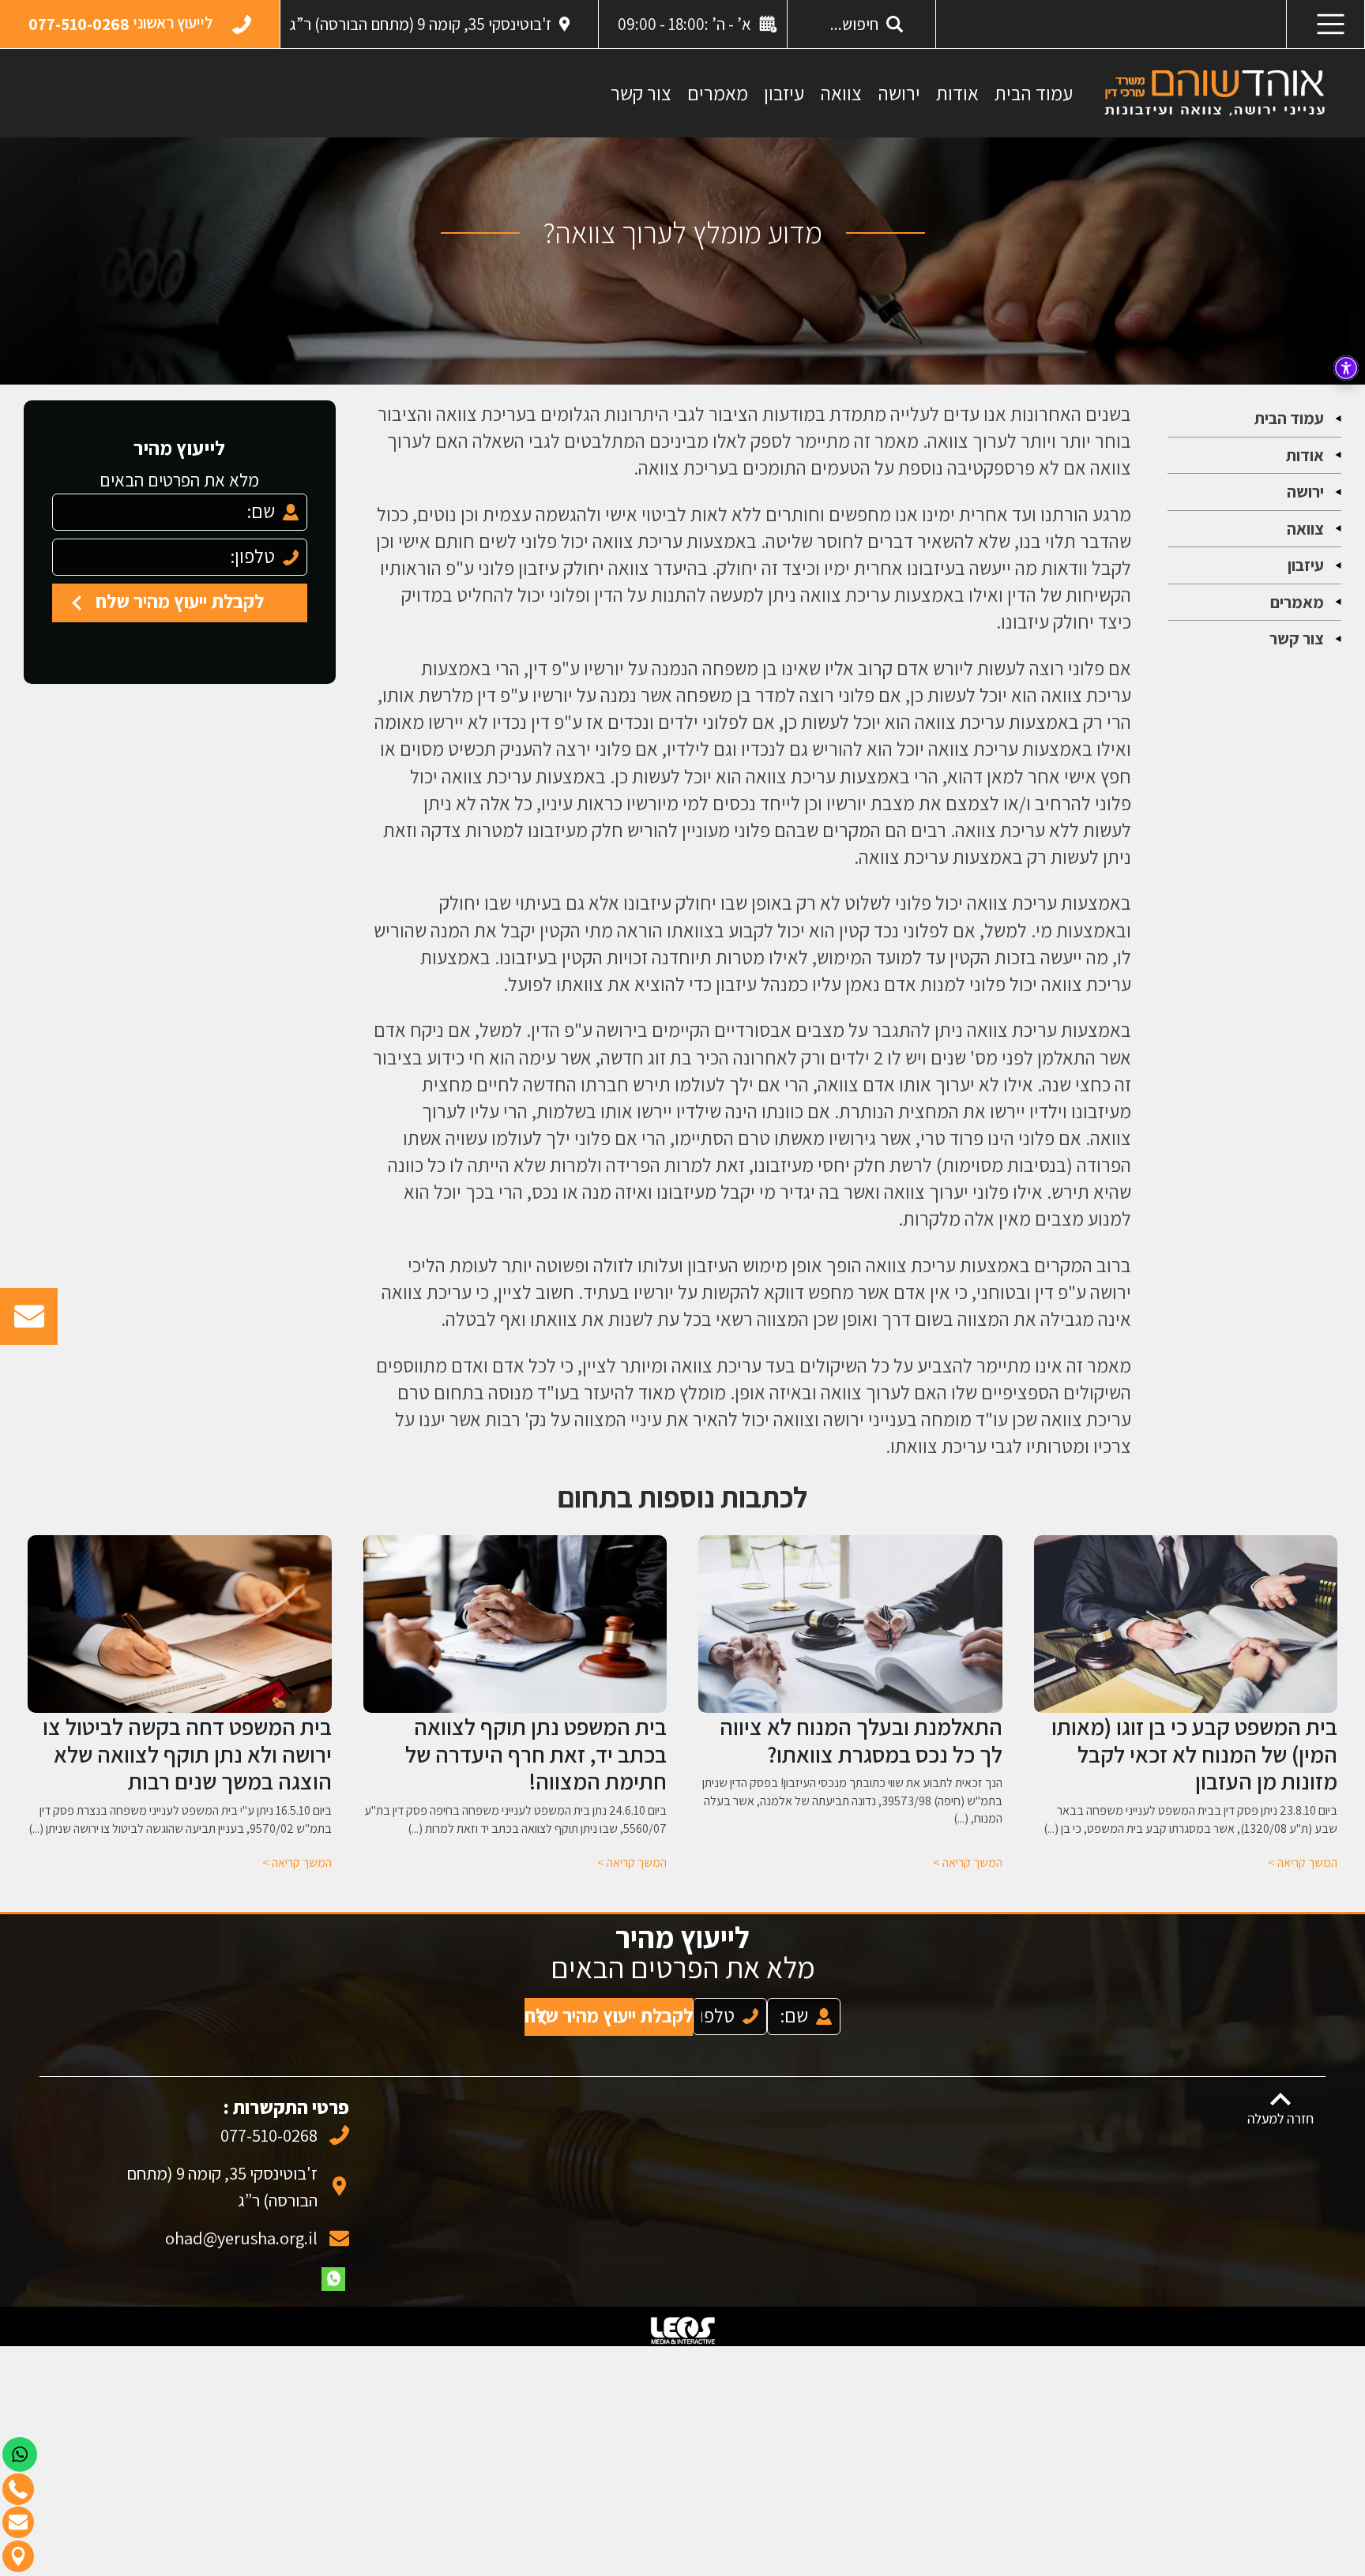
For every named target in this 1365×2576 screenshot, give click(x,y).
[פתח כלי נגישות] (1346, 368)
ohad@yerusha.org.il (241, 2222)
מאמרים (718, 93)
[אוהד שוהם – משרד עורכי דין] (1215, 92)
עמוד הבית (1034, 93)
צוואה (841, 93)
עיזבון (784, 93)
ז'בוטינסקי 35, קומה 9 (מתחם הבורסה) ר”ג (421, 24)
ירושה (899, 93)
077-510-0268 (269, 2119)
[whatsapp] (333, 2263)
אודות (957, 93)
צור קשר (641, 93)
